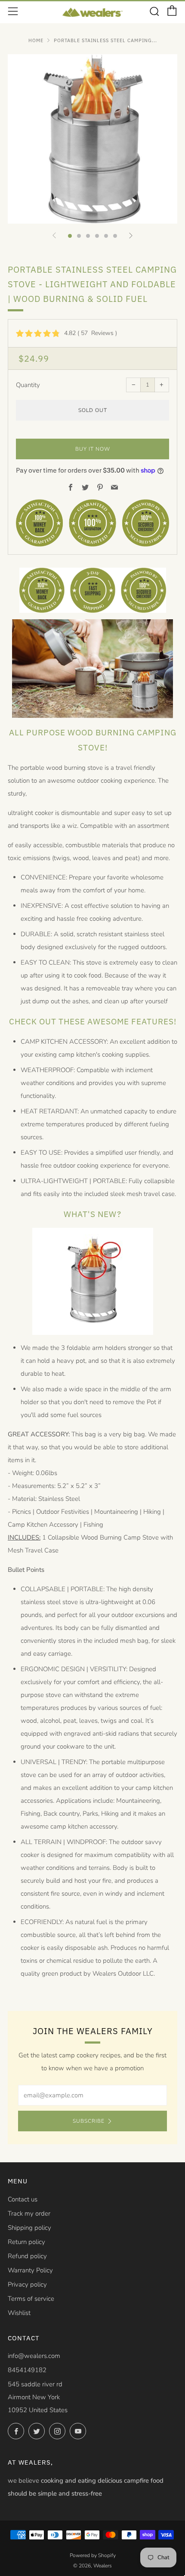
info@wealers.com (34, 2356)
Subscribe (89, 2121)
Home (36, 40)
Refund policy (27, 2256)
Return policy (26, 2242)
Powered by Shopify (93, 2555)
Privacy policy (27, 2284)
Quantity (28, 385)
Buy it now (93, 449)
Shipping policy (29, 2228)
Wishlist (19, 2313)
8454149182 (27, 2370)
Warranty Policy (30, 2270)
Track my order (29, 2213)
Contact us (23, 2199)
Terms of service (31, 2299)
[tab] (70, 236)
